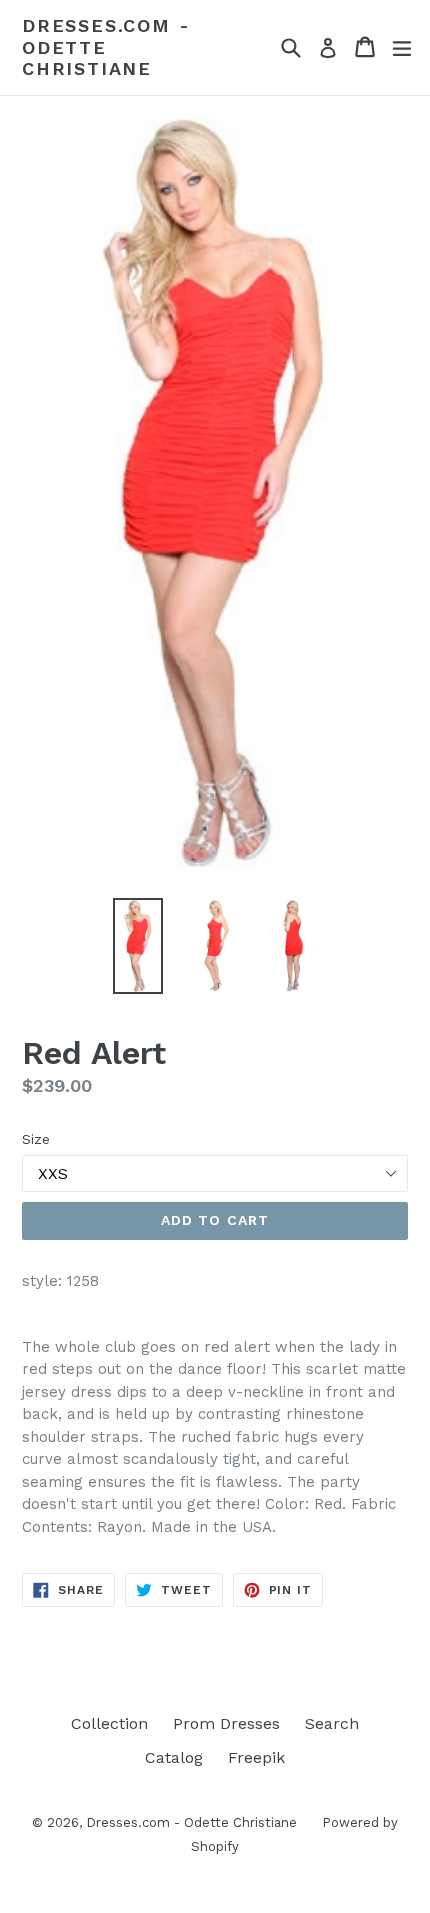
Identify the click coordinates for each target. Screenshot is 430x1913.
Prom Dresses (226, 1723)
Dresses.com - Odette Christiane (106, 47)
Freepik (256, 1757)
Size (36, 1139)
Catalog (174, 1757)
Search (332, 1723)
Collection (109, 1723)
